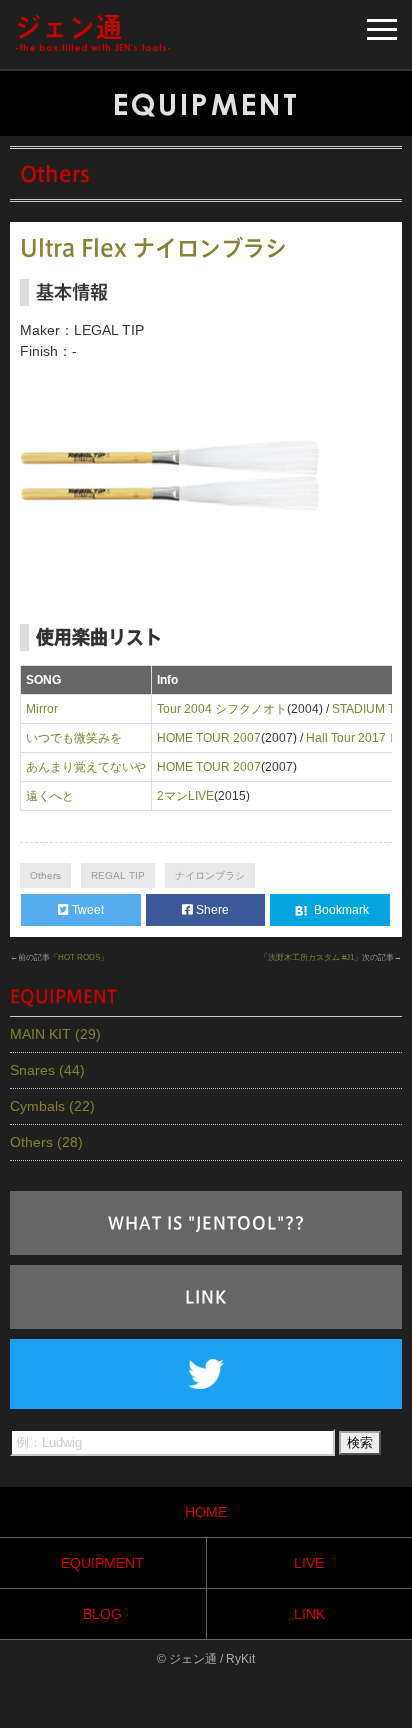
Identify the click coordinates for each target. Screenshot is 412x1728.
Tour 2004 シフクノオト (222, 709)
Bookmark (340, 910)
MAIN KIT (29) (55, 1034)
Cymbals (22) (52, 1106)
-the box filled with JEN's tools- (93, 33)
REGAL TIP (118, 875)
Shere (211, 910)
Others (45, 875)
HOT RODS (79, 957)
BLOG (102, 1614)
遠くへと (50, 796)
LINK (206, 1297)
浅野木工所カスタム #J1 (311, 957)
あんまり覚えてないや (86, 767)
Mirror (42, 709)
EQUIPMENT (102, 1563)
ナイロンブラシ (210, 875)
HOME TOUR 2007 (209, 738)
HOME (206, 1512)
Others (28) (46, 1142)
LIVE (309, 1563)
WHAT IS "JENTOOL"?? (206, 1223)
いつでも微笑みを (74, 738)
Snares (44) (47, 1070)
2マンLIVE (185, 796)
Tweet (86, 910)
